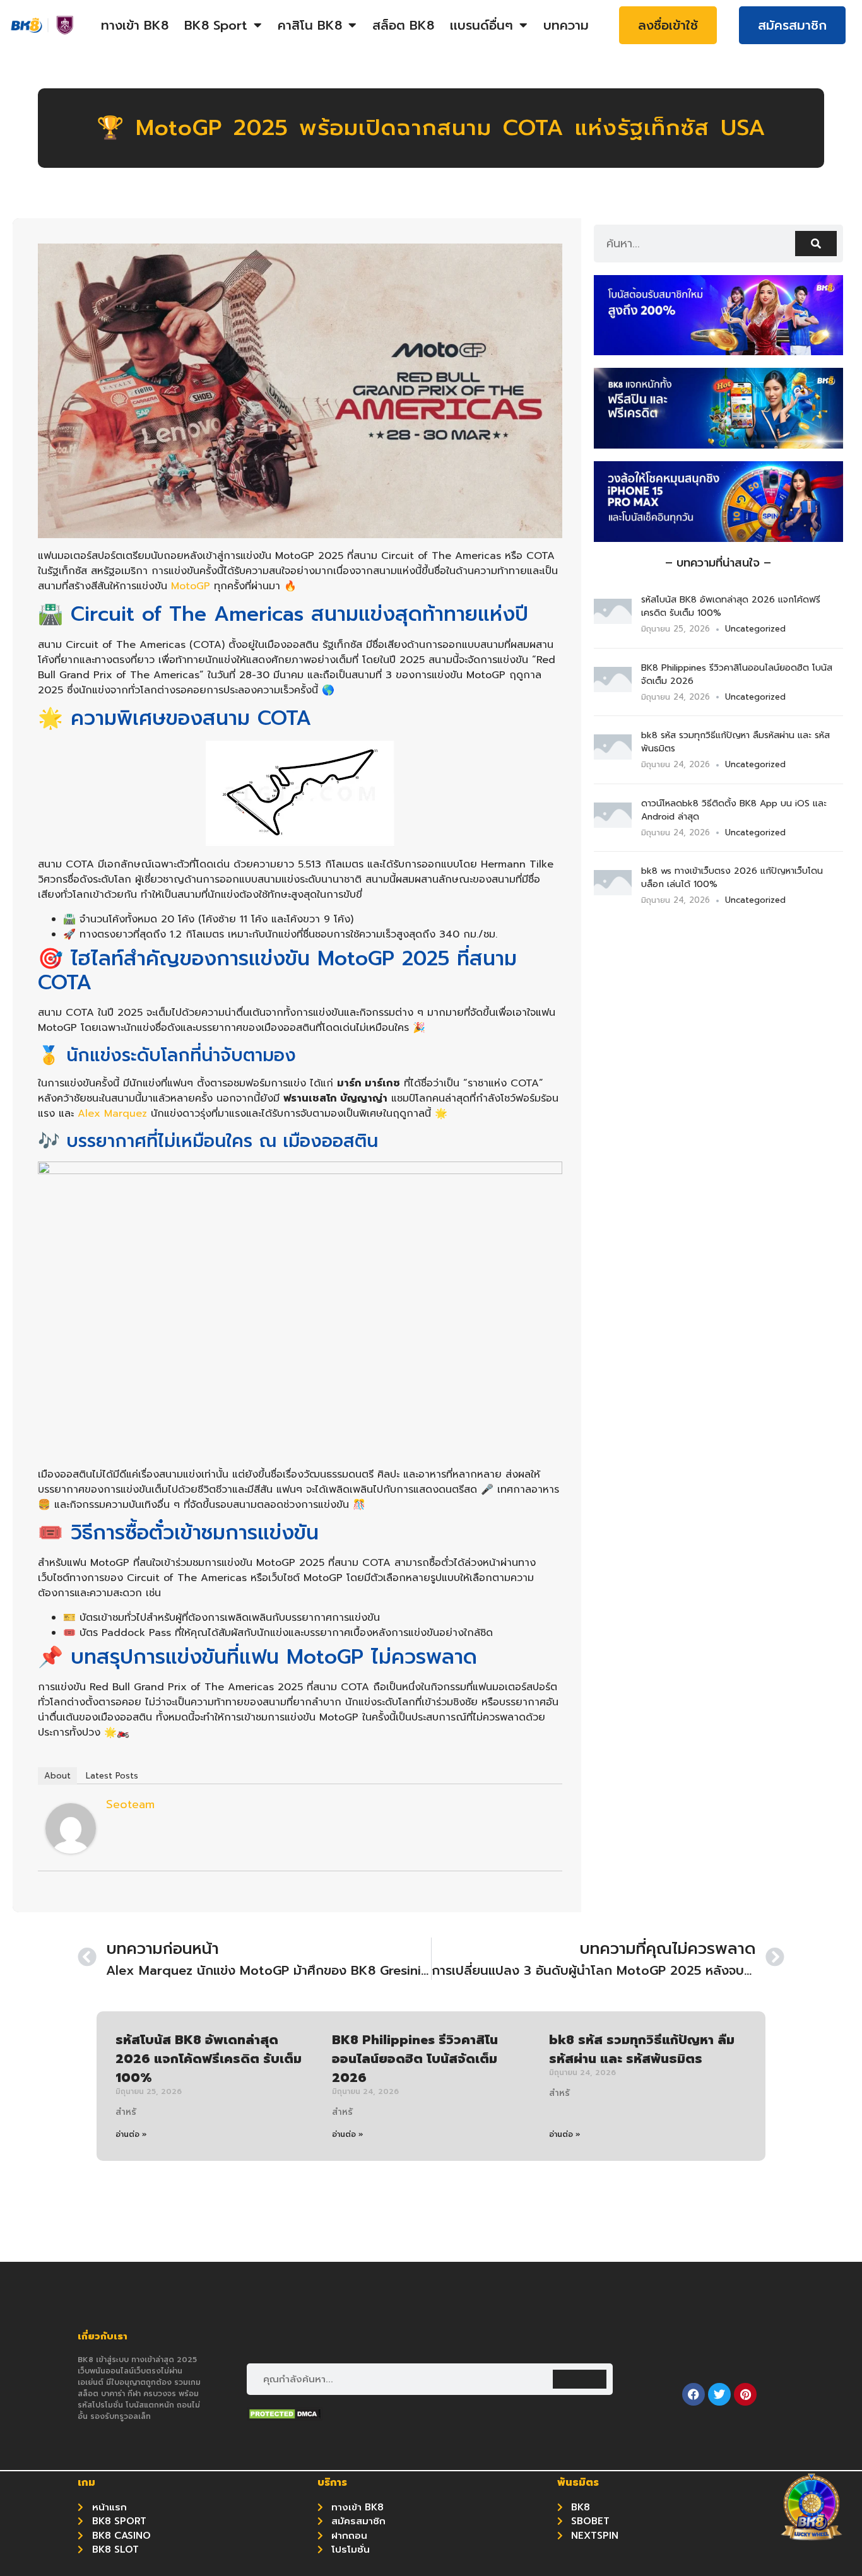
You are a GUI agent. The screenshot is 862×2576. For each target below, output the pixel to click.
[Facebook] (694, 2394)
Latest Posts (112, 1776)
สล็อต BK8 (403, 25)
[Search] (816, 244)
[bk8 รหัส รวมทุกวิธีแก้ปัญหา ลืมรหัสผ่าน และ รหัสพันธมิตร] (613, 756)
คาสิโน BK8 (310, 25)
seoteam (130, 1804)
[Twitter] (719, 2394)
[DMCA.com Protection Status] (285, 2417)
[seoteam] (71, 1850)
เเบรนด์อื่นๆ (481, 25)
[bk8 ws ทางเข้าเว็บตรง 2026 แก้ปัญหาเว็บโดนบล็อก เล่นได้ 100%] (613, 891)
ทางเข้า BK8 (135, 25)
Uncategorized (755, 629)
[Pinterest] (745, 2394)
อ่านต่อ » (131, 2134)
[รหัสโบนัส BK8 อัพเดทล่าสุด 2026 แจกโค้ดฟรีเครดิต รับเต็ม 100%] (613, 620)
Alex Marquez (112, 1114)
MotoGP (191, 586)
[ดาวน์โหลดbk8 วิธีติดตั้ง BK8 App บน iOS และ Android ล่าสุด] (613, 824)
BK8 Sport (216, 25)
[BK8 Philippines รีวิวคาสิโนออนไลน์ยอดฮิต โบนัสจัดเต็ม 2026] (613, 688)
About (57, 1776)
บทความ (566, 25)
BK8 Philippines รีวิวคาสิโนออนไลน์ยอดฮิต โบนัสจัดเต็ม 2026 (415, 2059)
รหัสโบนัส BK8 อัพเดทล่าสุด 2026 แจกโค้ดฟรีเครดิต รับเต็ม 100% (209, 2059)
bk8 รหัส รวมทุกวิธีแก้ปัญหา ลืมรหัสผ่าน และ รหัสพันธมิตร (642, 2049)
